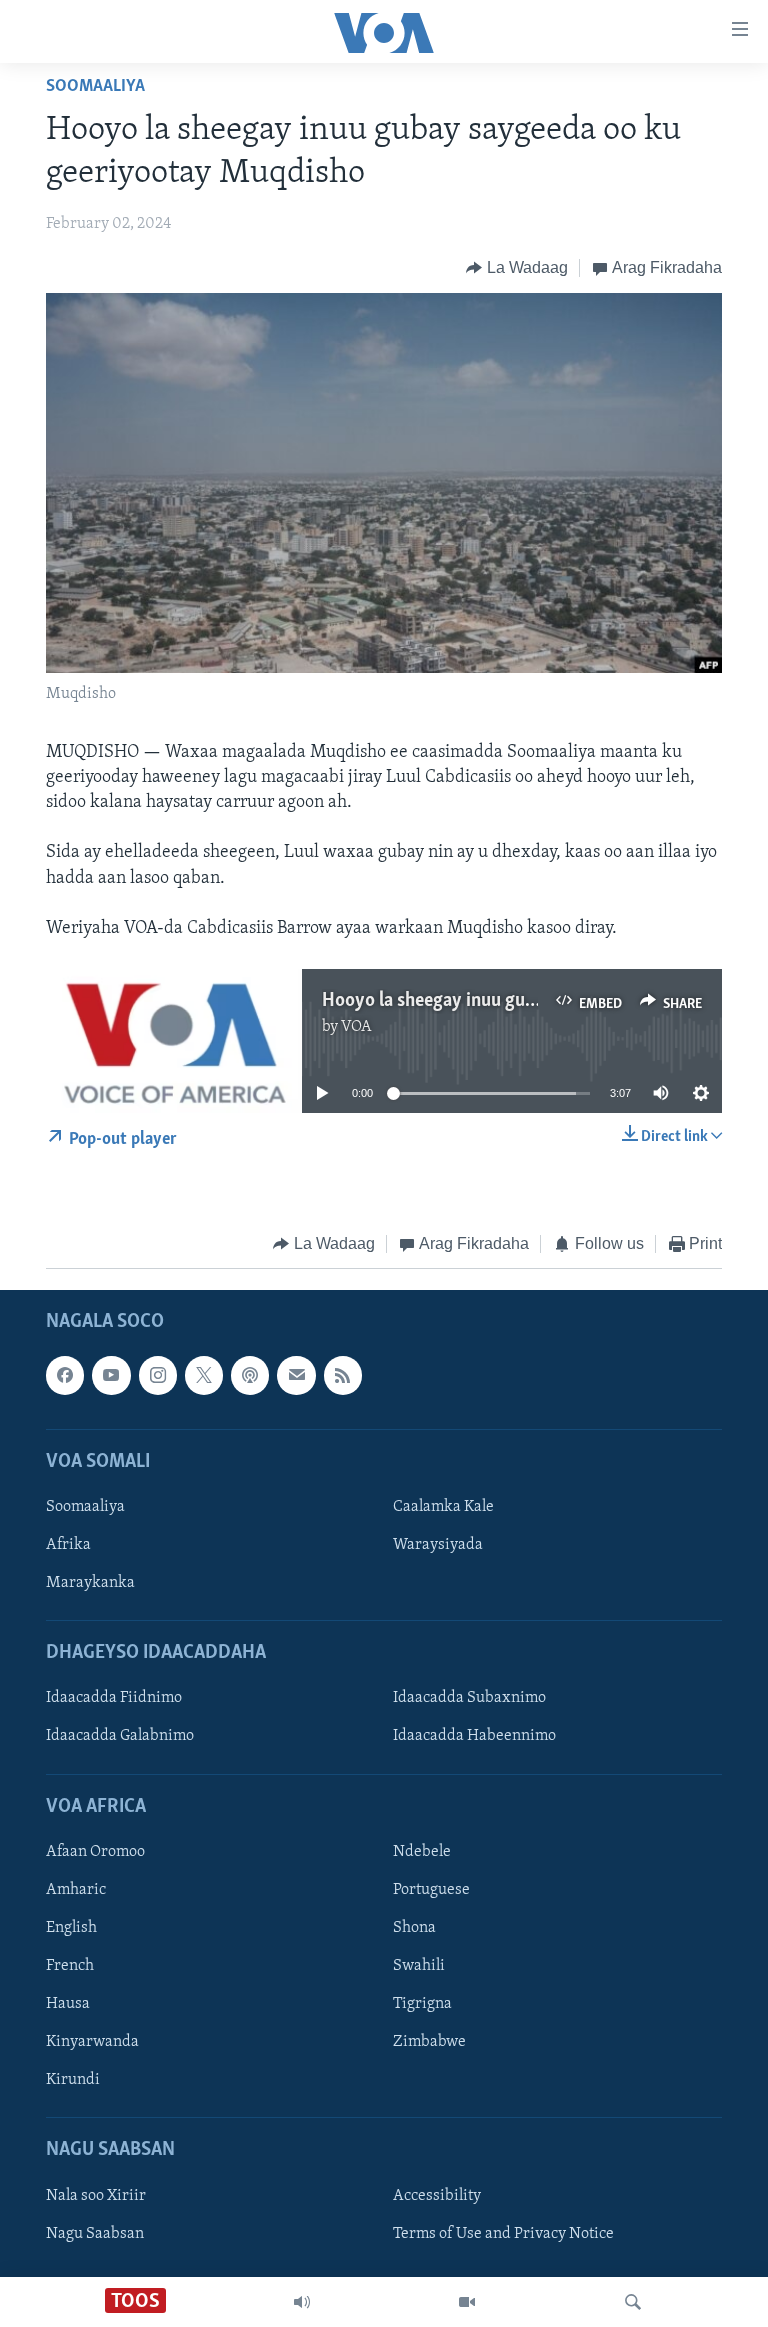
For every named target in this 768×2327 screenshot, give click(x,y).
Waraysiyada (438, 1545)
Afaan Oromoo (95, 1852)
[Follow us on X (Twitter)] (204, 1375)
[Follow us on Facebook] (65, 1375)
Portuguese (431, 1890)
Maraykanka (90, 1583)
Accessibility (437, 2195)
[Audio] (302, 2302)
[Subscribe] (296, 1375)
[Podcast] (250, 1375)
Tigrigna (422, 2004)
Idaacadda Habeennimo (474, 1736)
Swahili (419, 1966)
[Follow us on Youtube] (111, 1375)
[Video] (467, 2302)
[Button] (517, 268)
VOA (356, 1027)
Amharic (76, 1890)
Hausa (68, 2004)
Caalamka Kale (443, 1507)
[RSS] (343, 1375)
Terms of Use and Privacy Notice (503, 2233)
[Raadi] (633, 2302)
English (71, 1928)
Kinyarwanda (92, 2042)
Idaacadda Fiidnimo (114, 1698)
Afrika (68, 1545)
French (70, 1966)
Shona (414, 1928)
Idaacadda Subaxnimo (469, 1698)
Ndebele (422, 1852)
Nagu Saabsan (95, 2233)
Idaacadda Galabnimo (120, 1736)
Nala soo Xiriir (96, 2195)
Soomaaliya (95, 87)
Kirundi (73, 2080)
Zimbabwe (429, 2042)
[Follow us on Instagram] (158, 1375)
